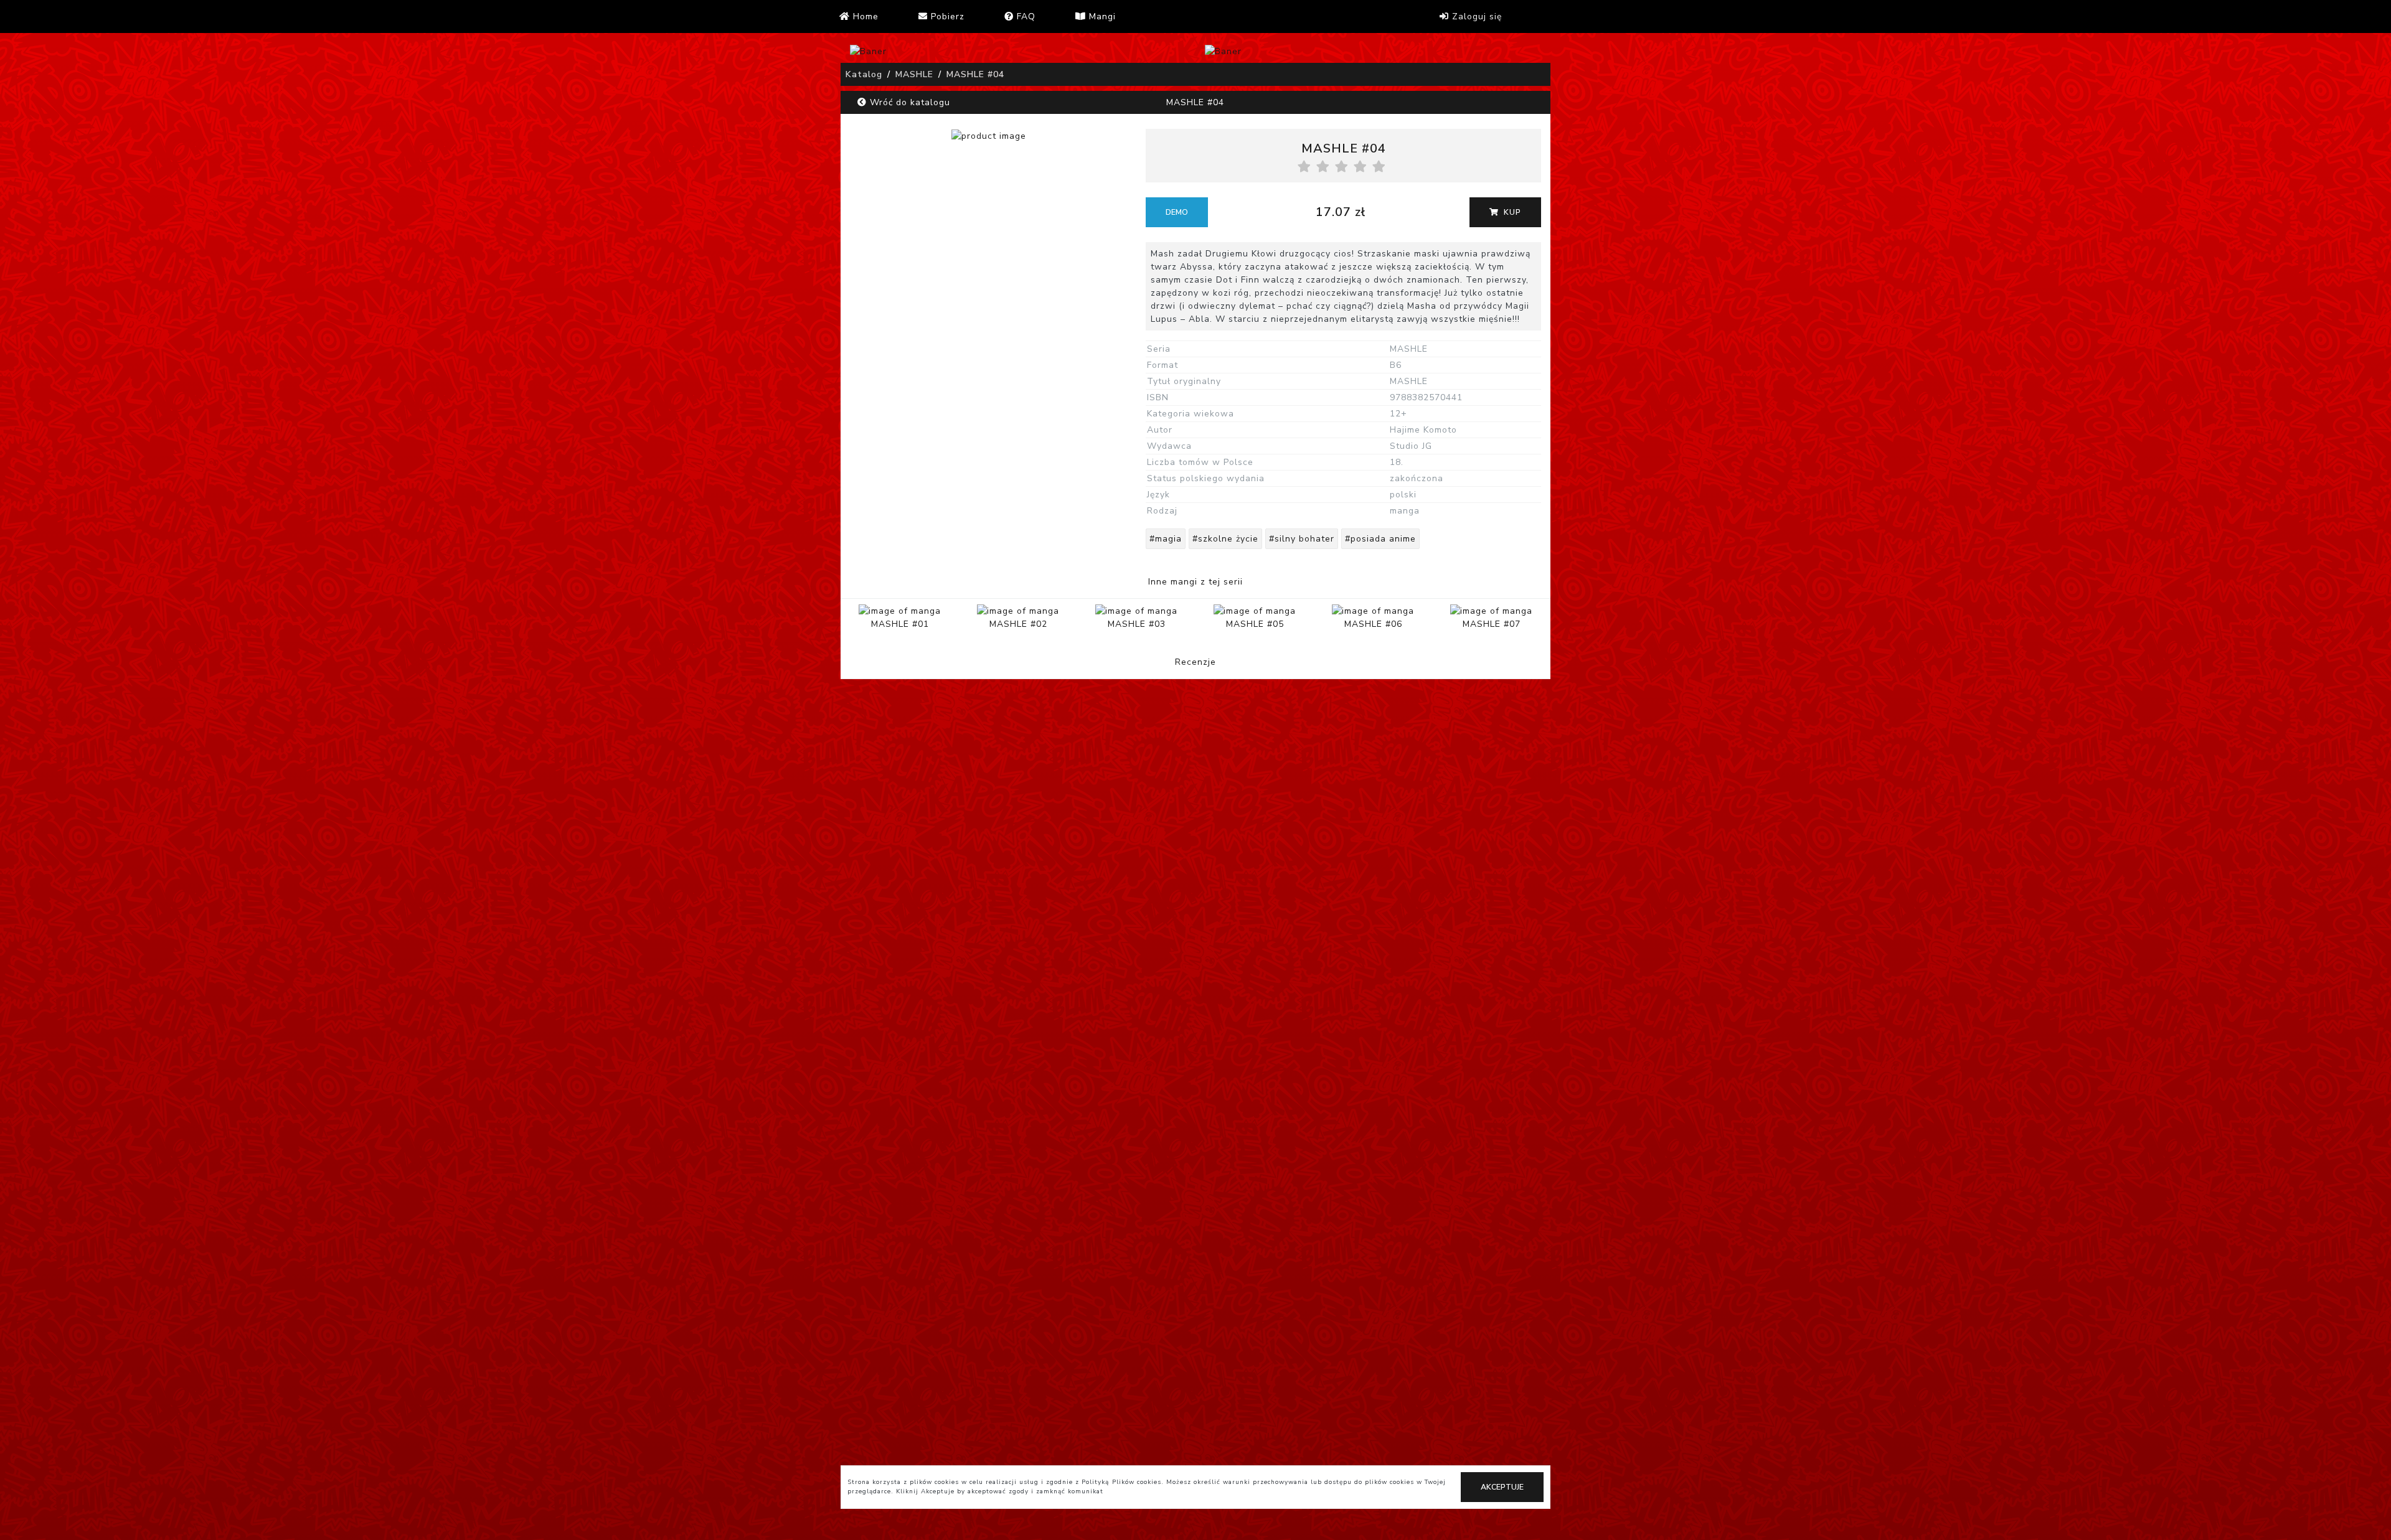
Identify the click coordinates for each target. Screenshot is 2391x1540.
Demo (1177, 212)
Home (864, 16)
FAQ (1025, 16)
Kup (1511, 212)
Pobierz (946, 16)
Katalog (864, 74)
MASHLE (914, 74)
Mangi (1101, 16)
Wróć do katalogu (908, 102)
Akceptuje (1502, 1487)
